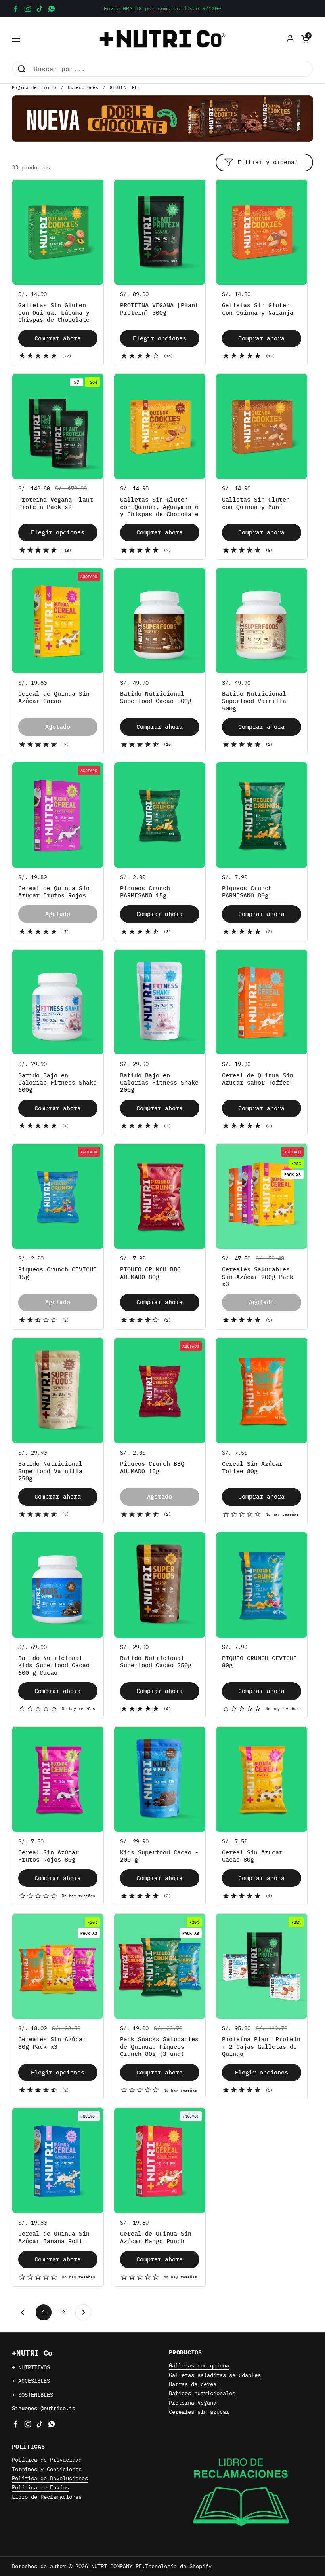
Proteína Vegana (193, 2403)
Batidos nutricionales (202, 2393)
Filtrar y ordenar (268, 162)
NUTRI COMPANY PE (117, 2566)
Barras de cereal (194, 2384)
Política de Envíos (40, 2487)
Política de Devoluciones (50, 2478)
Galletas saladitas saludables (215, 2375)
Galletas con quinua (199, 2365)
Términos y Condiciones (47, 2469)
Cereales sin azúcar (199, 2412)
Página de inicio (34, 87)
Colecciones (83, 87)
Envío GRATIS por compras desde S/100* (162, 9)
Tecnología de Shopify (178, 2566)
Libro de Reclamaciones (47, 2497)
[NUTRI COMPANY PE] (162, 39)
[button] (305, 39)
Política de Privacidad (47, 2460)
